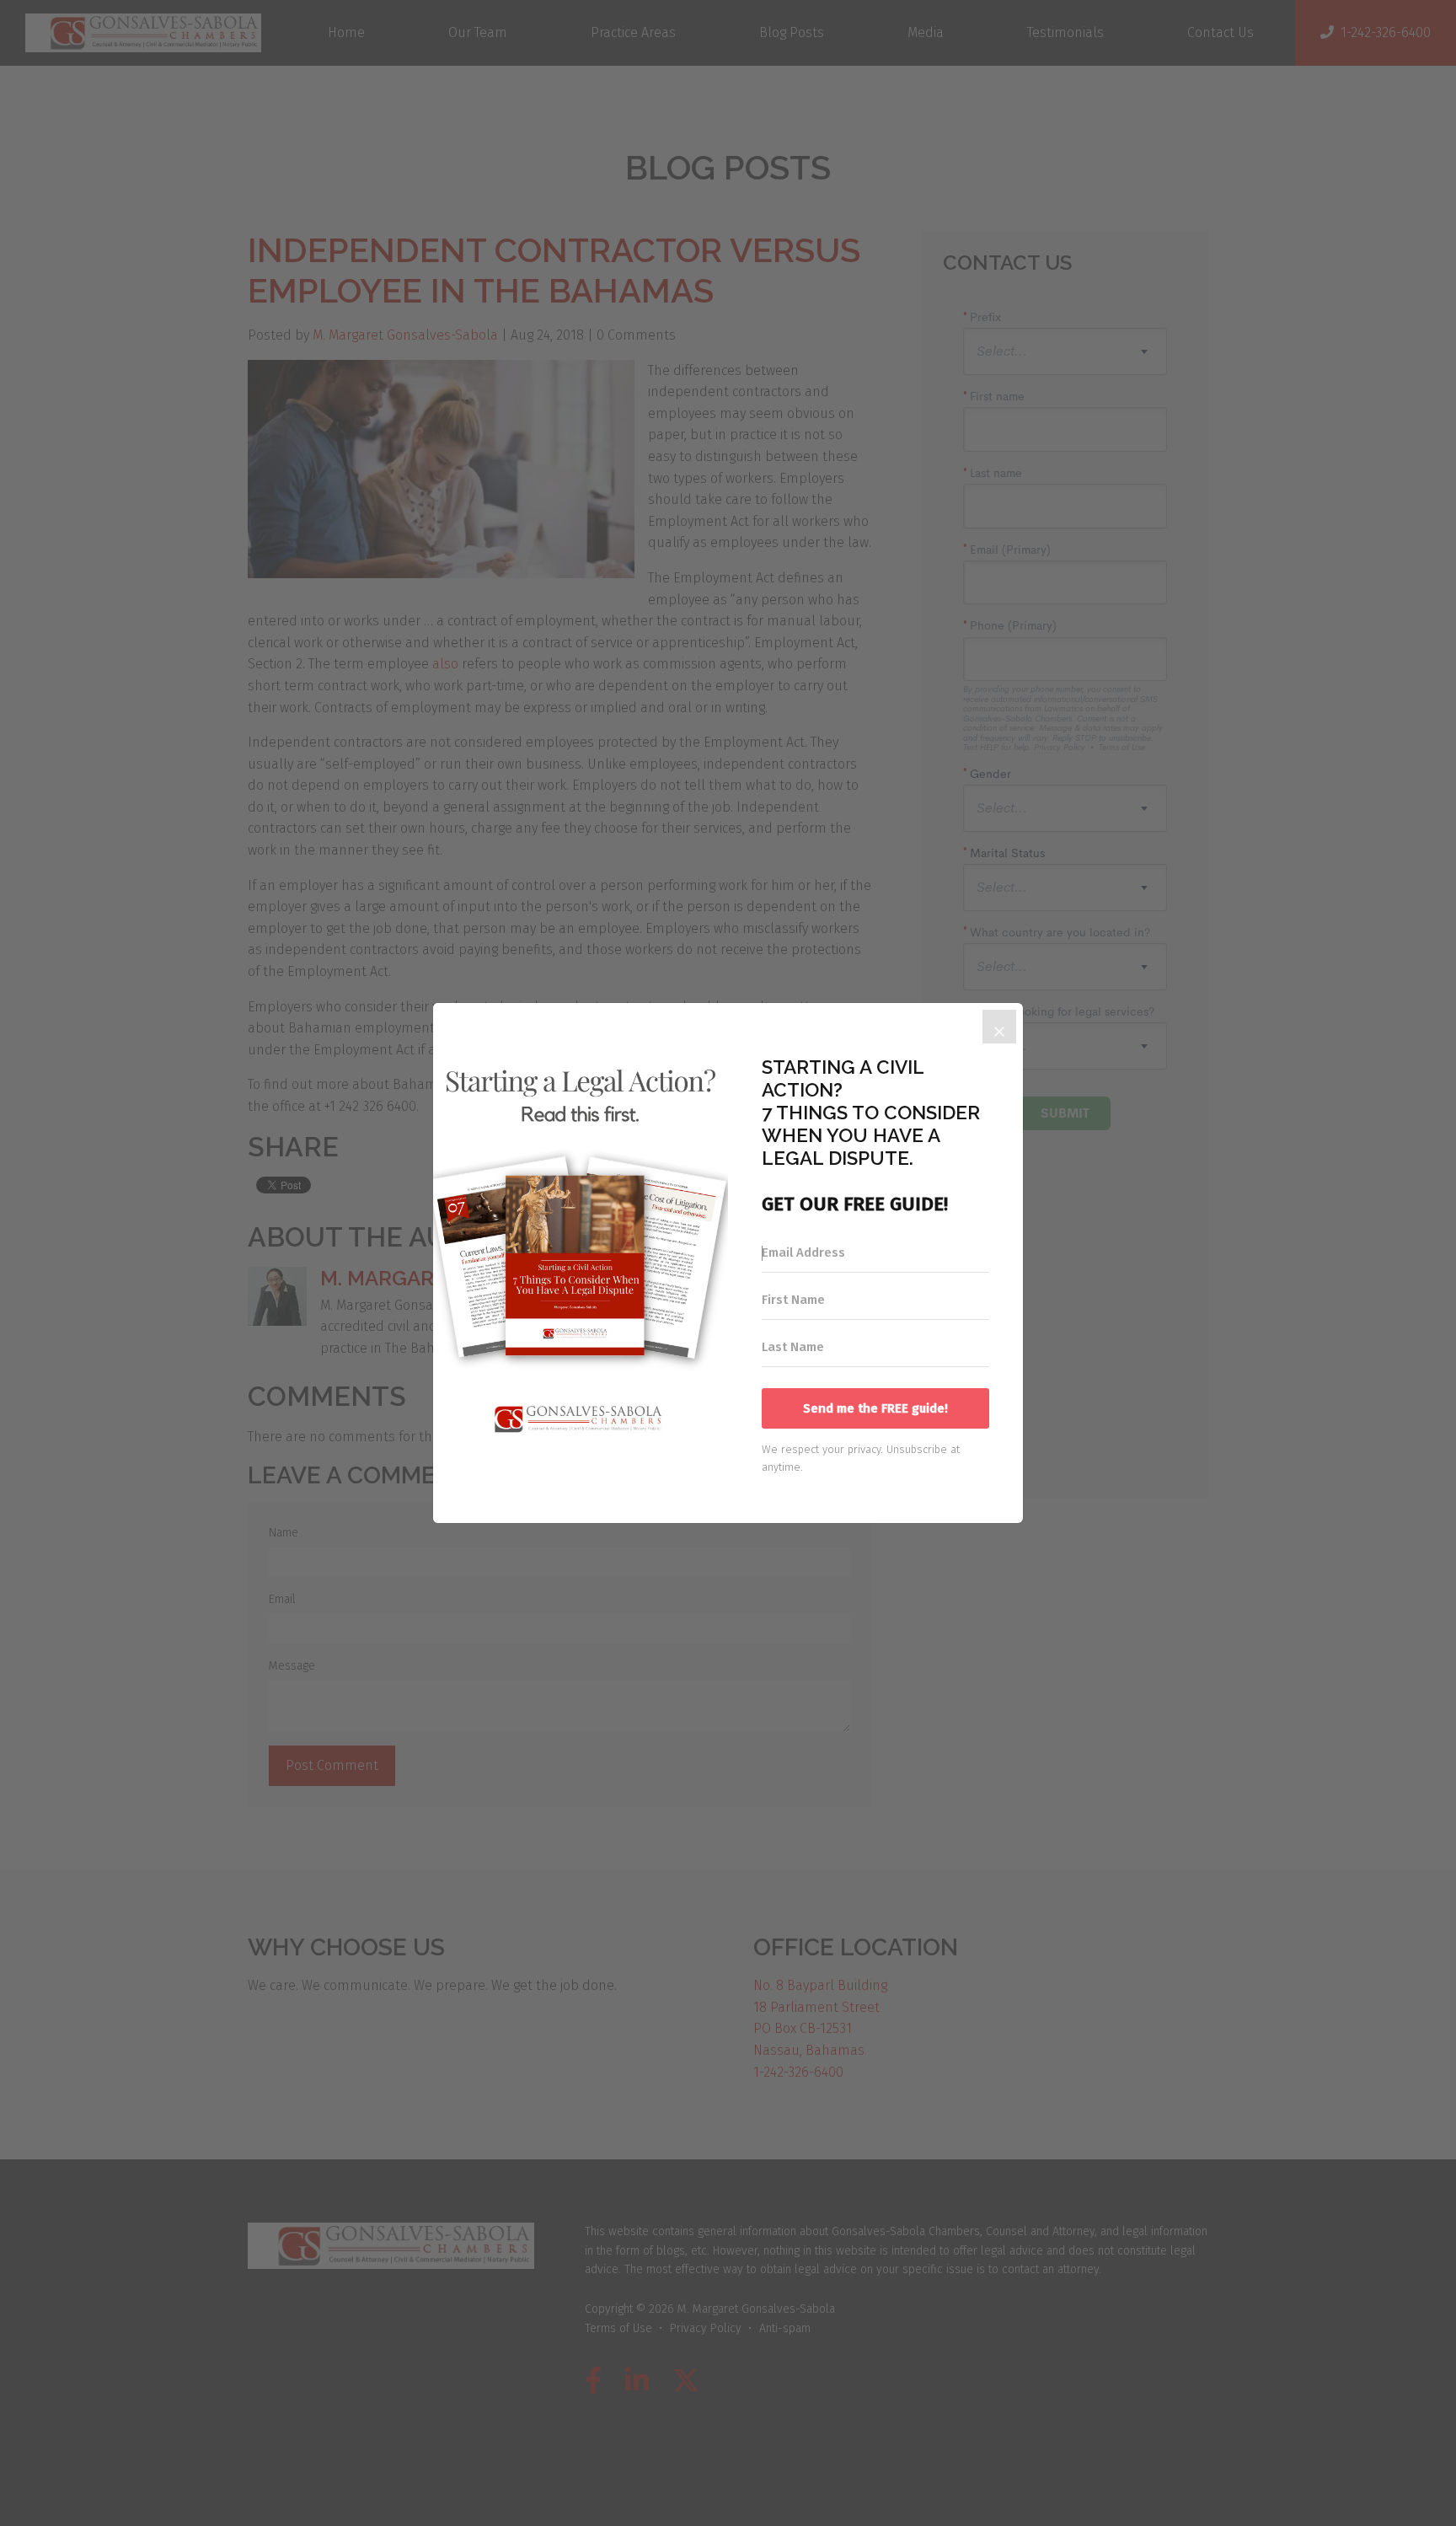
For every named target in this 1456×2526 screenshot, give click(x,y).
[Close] (999, 1027)
